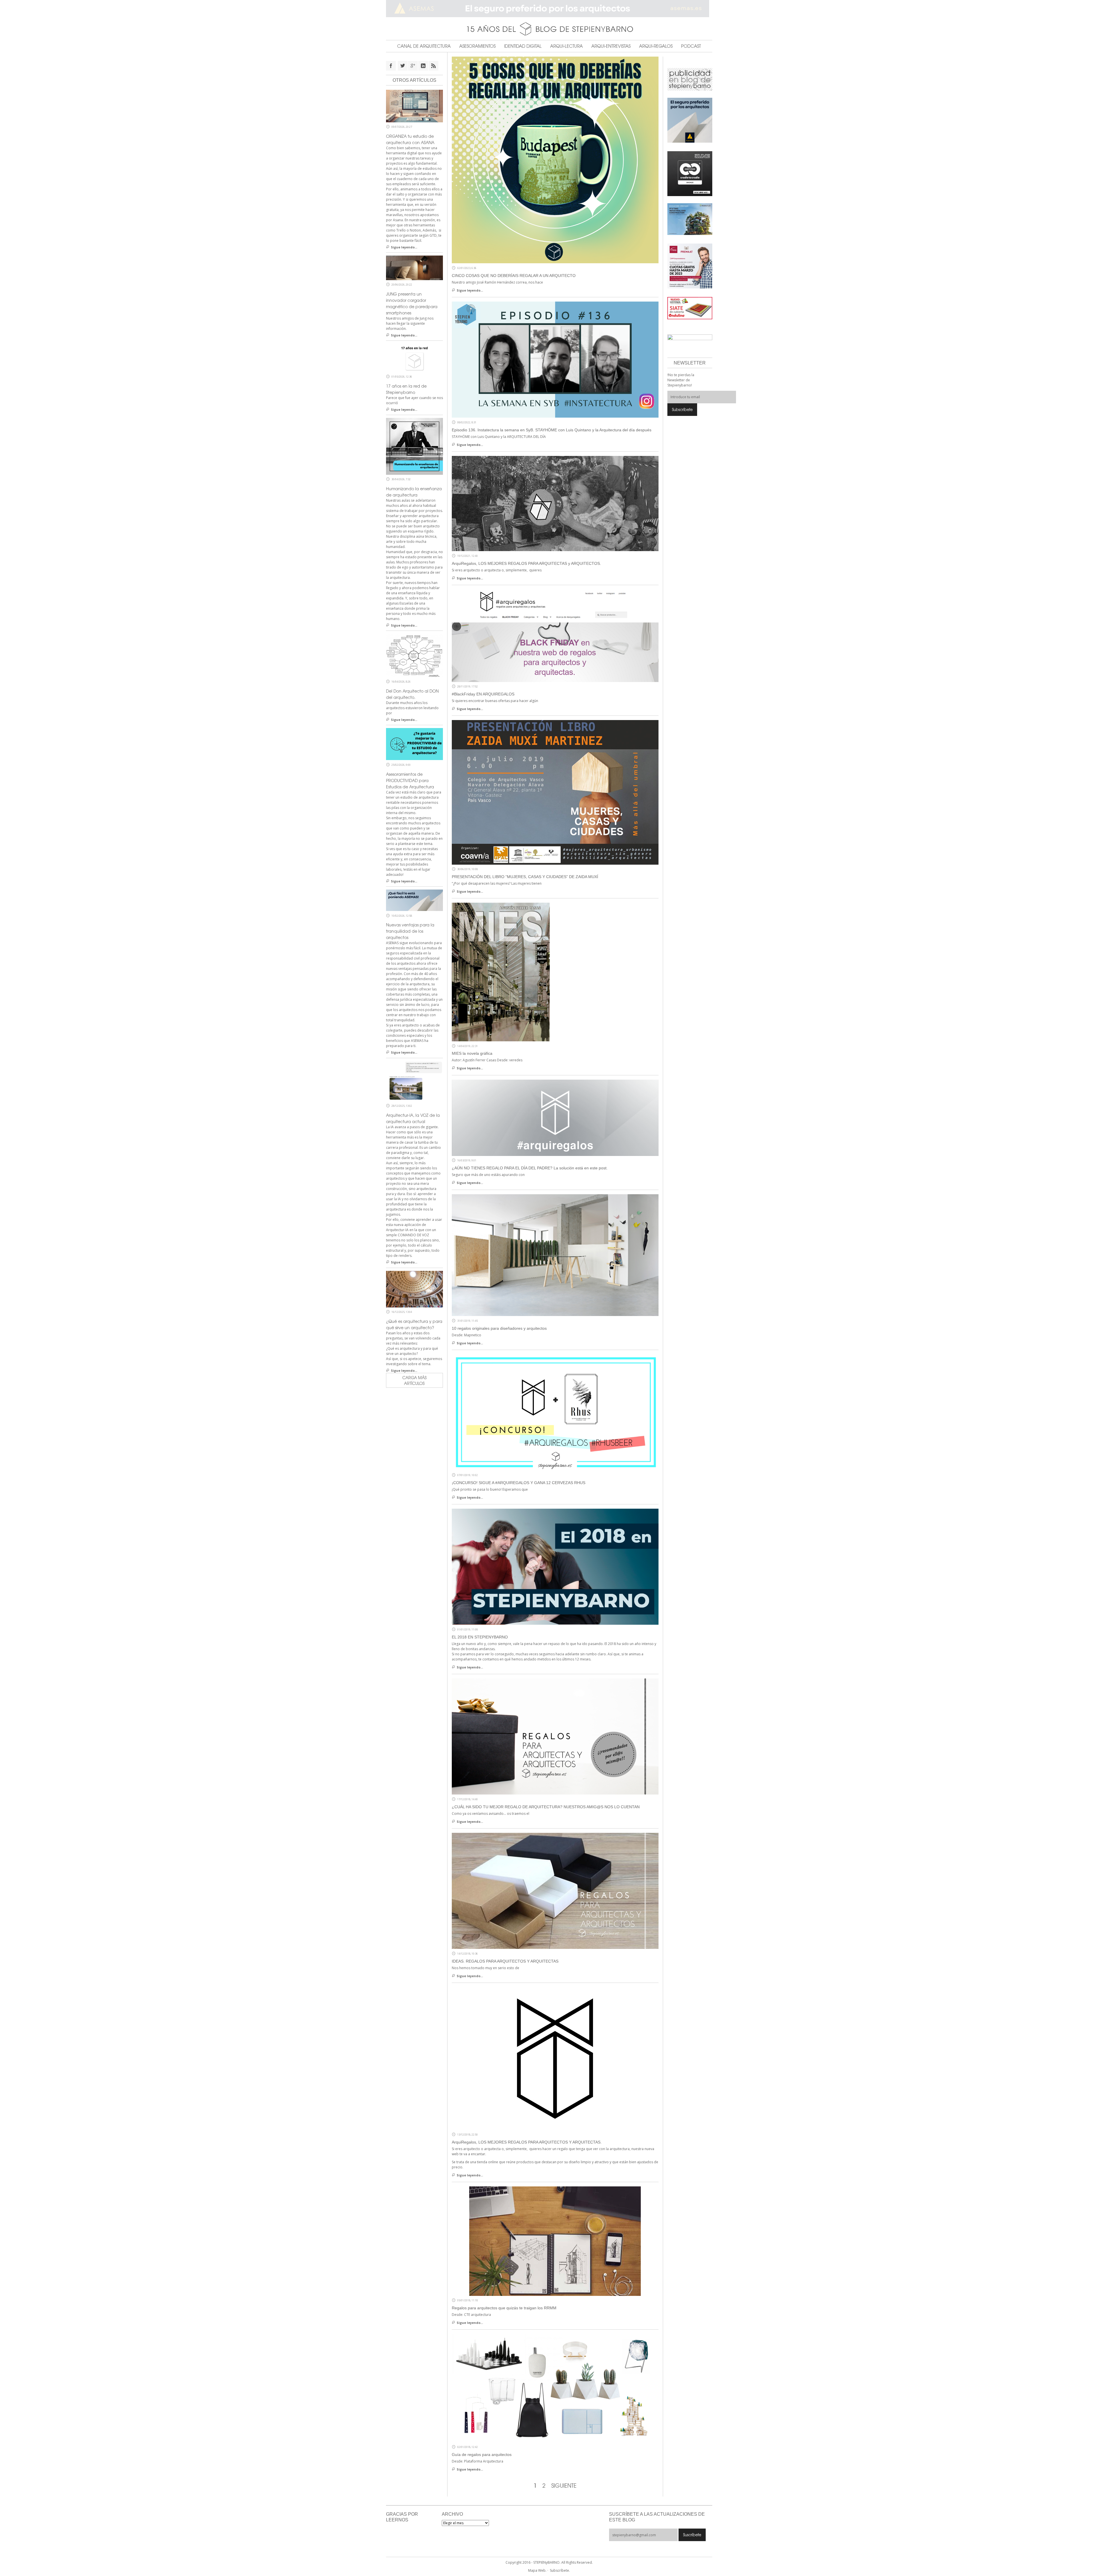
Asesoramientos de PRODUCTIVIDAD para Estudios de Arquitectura (410, 780)
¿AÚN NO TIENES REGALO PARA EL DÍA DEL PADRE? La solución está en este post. (530, 1168)
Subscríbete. (560, 2570)
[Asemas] (549, 9)
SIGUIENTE (564, 2486)
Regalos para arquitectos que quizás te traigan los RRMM (504, 2308)
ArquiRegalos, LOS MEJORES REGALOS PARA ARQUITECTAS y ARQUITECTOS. (526, 563)
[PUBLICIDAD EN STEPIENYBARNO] (690, 79)
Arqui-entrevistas (611, 46)
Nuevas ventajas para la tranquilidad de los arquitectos (410, 931)
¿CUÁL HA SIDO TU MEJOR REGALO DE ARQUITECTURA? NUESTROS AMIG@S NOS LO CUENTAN (546, 1807)
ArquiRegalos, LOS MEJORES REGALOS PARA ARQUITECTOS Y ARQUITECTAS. (527, 2142)
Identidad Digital (523, 46)
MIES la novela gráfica (472, 1053)
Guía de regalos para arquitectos (482, 2455)
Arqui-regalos (656, 46)
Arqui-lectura (566, 46)
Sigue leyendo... (470, 290)
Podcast (691, 46)
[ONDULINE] (690, 308)
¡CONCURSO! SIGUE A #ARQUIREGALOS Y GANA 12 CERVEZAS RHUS (519, 1483)
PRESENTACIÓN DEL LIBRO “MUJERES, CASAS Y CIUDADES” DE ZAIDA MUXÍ (525, 877)
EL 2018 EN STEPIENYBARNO (480, 1637)
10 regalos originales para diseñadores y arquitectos (499, 1328)
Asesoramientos (477, 46)
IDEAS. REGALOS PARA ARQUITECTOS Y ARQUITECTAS (505, 1961)
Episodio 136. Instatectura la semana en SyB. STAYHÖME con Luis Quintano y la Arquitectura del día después (552, 430)
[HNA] (690, 266)
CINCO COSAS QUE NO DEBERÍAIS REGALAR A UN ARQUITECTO (514, 276)
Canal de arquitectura (424, 46)
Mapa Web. (537, 2570)
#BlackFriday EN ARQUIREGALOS (483, 694)
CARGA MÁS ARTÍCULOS (414, 1380)
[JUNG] (690, 173)
